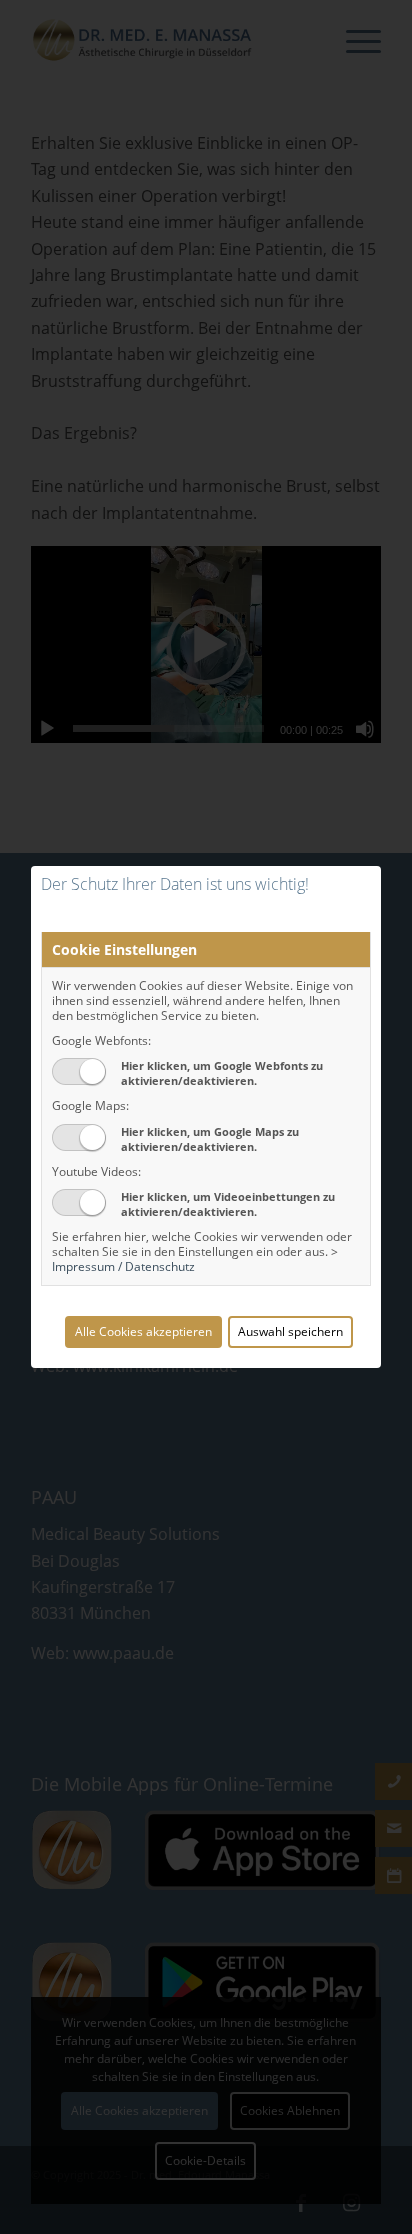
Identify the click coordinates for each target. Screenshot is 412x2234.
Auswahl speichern (290, 1331)
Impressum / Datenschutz (123, 1266)
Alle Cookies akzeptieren (143, 1331)
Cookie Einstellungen (124, 949)
